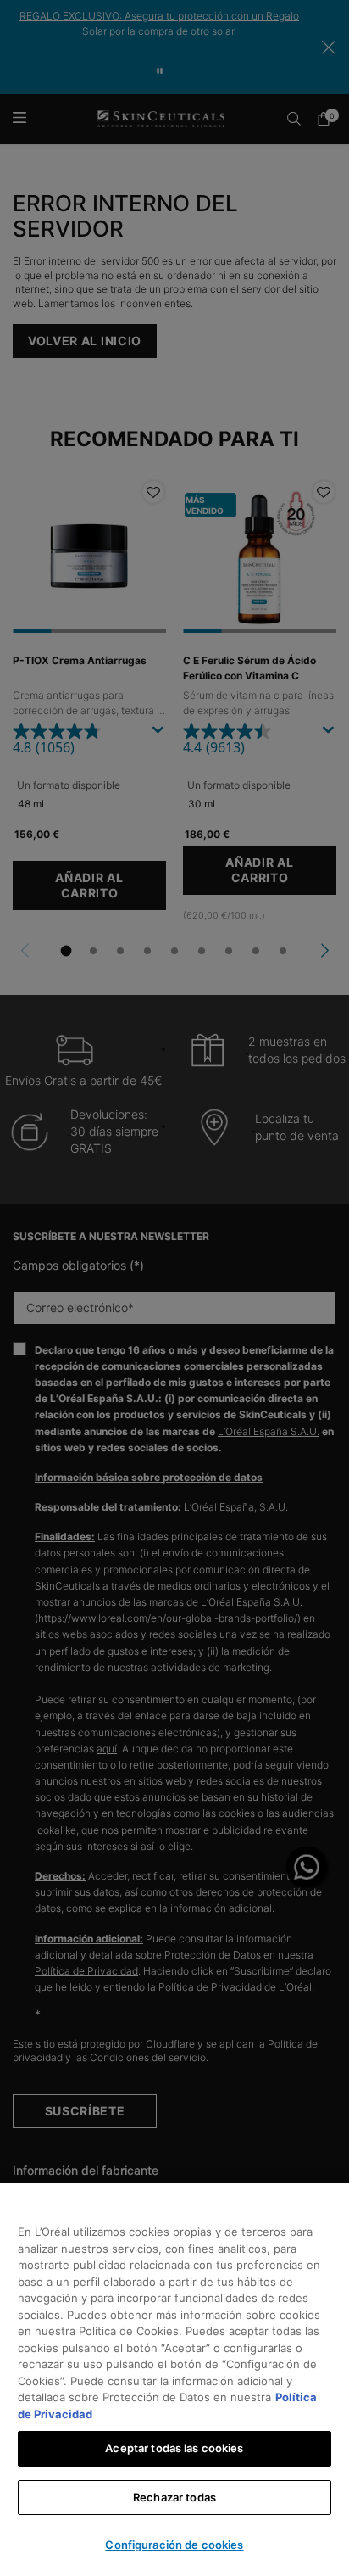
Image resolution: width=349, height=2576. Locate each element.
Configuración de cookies (174, 2545)
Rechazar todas (174, 2497)
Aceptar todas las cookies (174, 2448)
